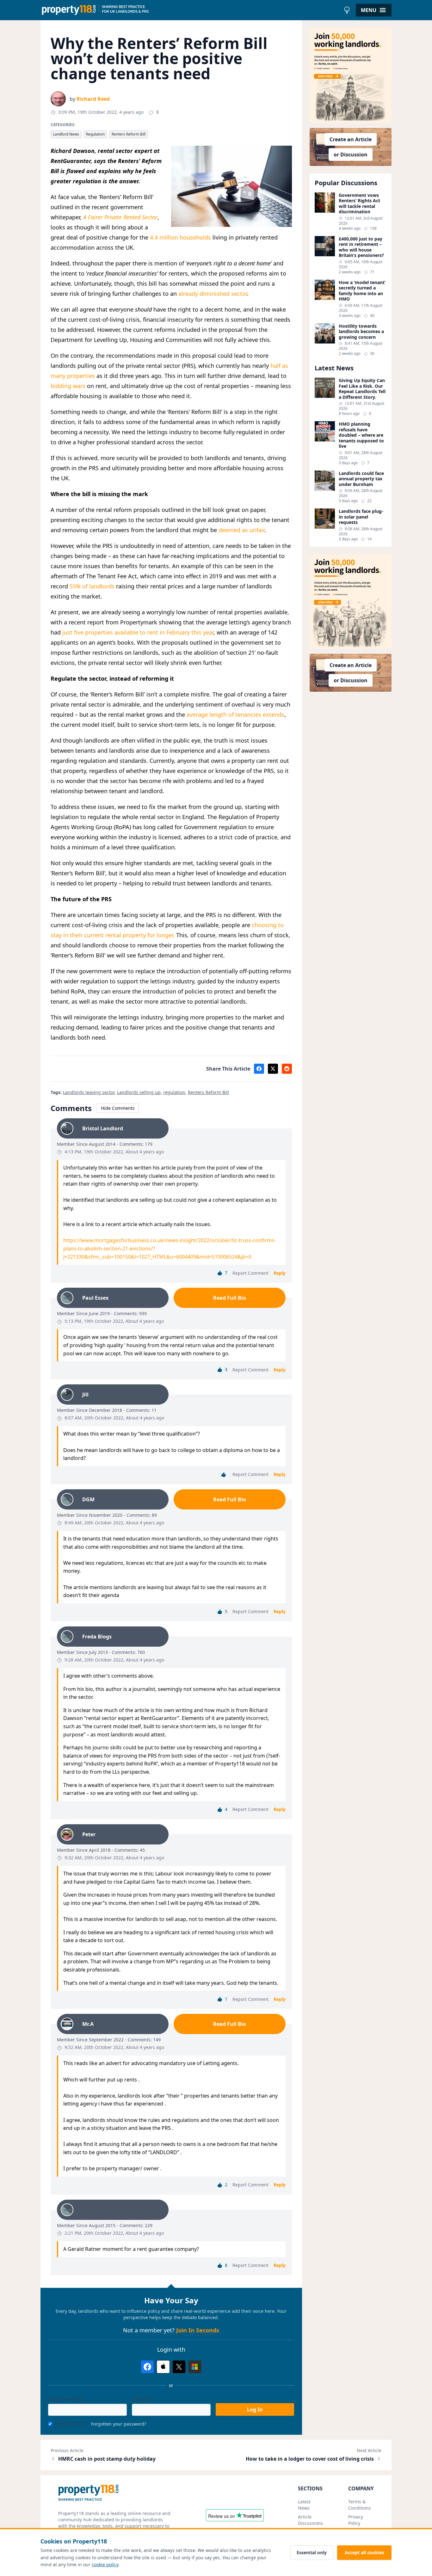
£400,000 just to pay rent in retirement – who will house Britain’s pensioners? (361, 247)
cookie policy (105, 2564)
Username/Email (66, 2399)
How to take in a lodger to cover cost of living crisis (310, 2459)
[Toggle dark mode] (347, 10)
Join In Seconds (198, 2330)
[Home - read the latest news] (191, 10)
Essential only (312, 2552)
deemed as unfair (241, 530)
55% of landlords (92, 586)
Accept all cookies (364, 2552)
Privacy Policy (356, 2520)
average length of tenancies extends (235, 714)
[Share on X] (273, 1069)
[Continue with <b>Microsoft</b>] (195, 2367)
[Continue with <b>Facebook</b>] (147, 2367)
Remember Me (70, 2424)
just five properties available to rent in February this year (138, 632)
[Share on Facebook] (259, 1069)
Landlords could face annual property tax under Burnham (361, 479)
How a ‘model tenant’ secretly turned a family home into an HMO (362, 291)
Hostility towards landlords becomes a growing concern (361, 332)
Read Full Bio (230, 1298)
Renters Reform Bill (129, 134)
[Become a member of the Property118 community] (351, 76)
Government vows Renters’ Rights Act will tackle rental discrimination (359, 204)
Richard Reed (93, 99)
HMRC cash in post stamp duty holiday (107, 2459)
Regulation (95, 134)
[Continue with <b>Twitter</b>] (179, 2367)
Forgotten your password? (119, 2424)
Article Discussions (310, 2520)
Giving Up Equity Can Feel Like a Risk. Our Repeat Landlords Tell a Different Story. (362, 389)
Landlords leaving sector (89, 1092)
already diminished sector (213, 294)
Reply (280, 1273)
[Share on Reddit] (287, 1069)
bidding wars (68, 386)
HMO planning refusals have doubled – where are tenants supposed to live (361, 435)
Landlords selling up (139, 1092)
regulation (174, 1092)
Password (142, 2399)
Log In (255, 2409)
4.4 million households (180, 237)
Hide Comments (118, 1108)
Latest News (304, 2505)
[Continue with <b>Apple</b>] (163, 2367)
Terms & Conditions (360, 2505)
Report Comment (250, 1273)
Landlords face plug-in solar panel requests (361, 517)
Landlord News (66, 134)
